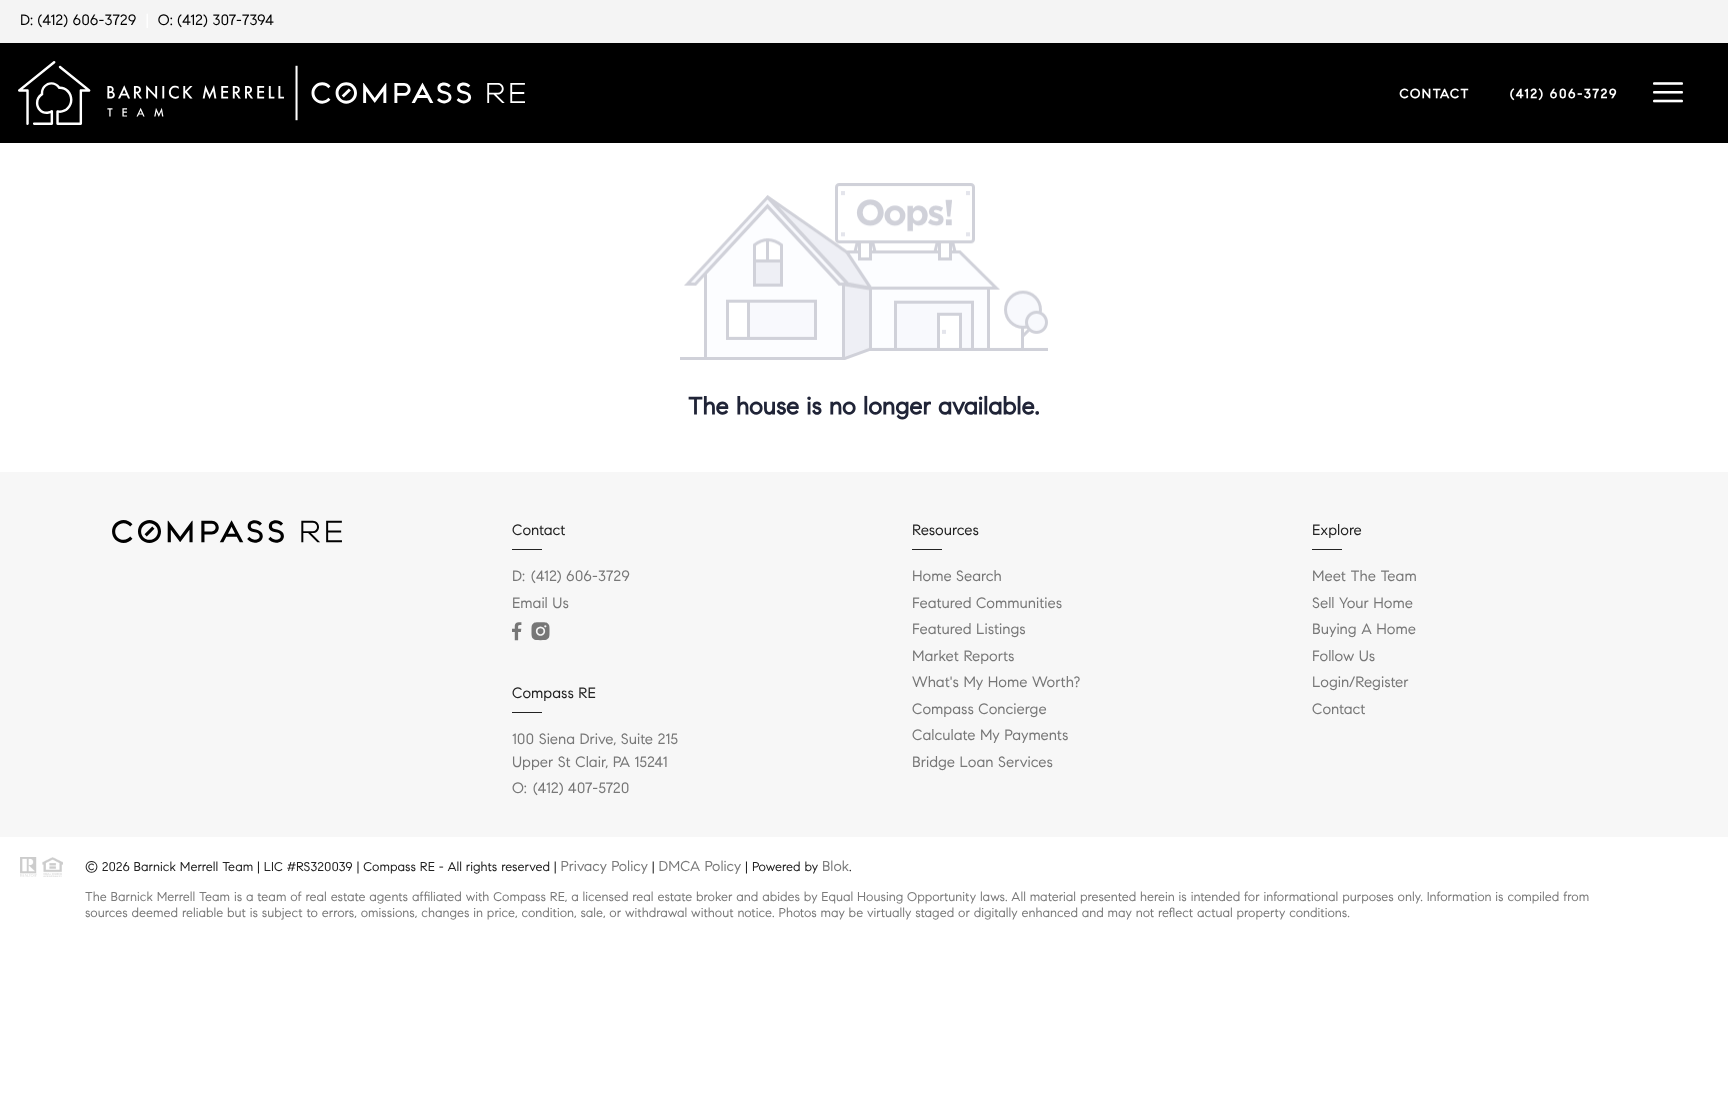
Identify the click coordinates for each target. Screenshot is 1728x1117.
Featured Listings (969, 630)
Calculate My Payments (990, 736)
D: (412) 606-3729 (78, 21)
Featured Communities (987, 604)
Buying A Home (1364, 630)
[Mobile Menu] (1668, 93)
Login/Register (1360, 683)
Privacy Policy (604, 866)
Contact (1338, 710)
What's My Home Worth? (996, 683)
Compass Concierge (979, 710)
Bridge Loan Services (982, 763)
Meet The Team (1364, 577)
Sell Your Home (1362, 604)
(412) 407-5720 (581, 789)
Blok (835, 866)
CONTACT (1434, 94)
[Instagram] (540, 632)
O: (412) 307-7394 (216, 21)
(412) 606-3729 (1564, 94)
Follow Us (1343, 657)
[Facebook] (516, 632)
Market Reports (963, 657)
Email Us (540, 604)
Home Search (957, 577)
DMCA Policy (700, 866)
